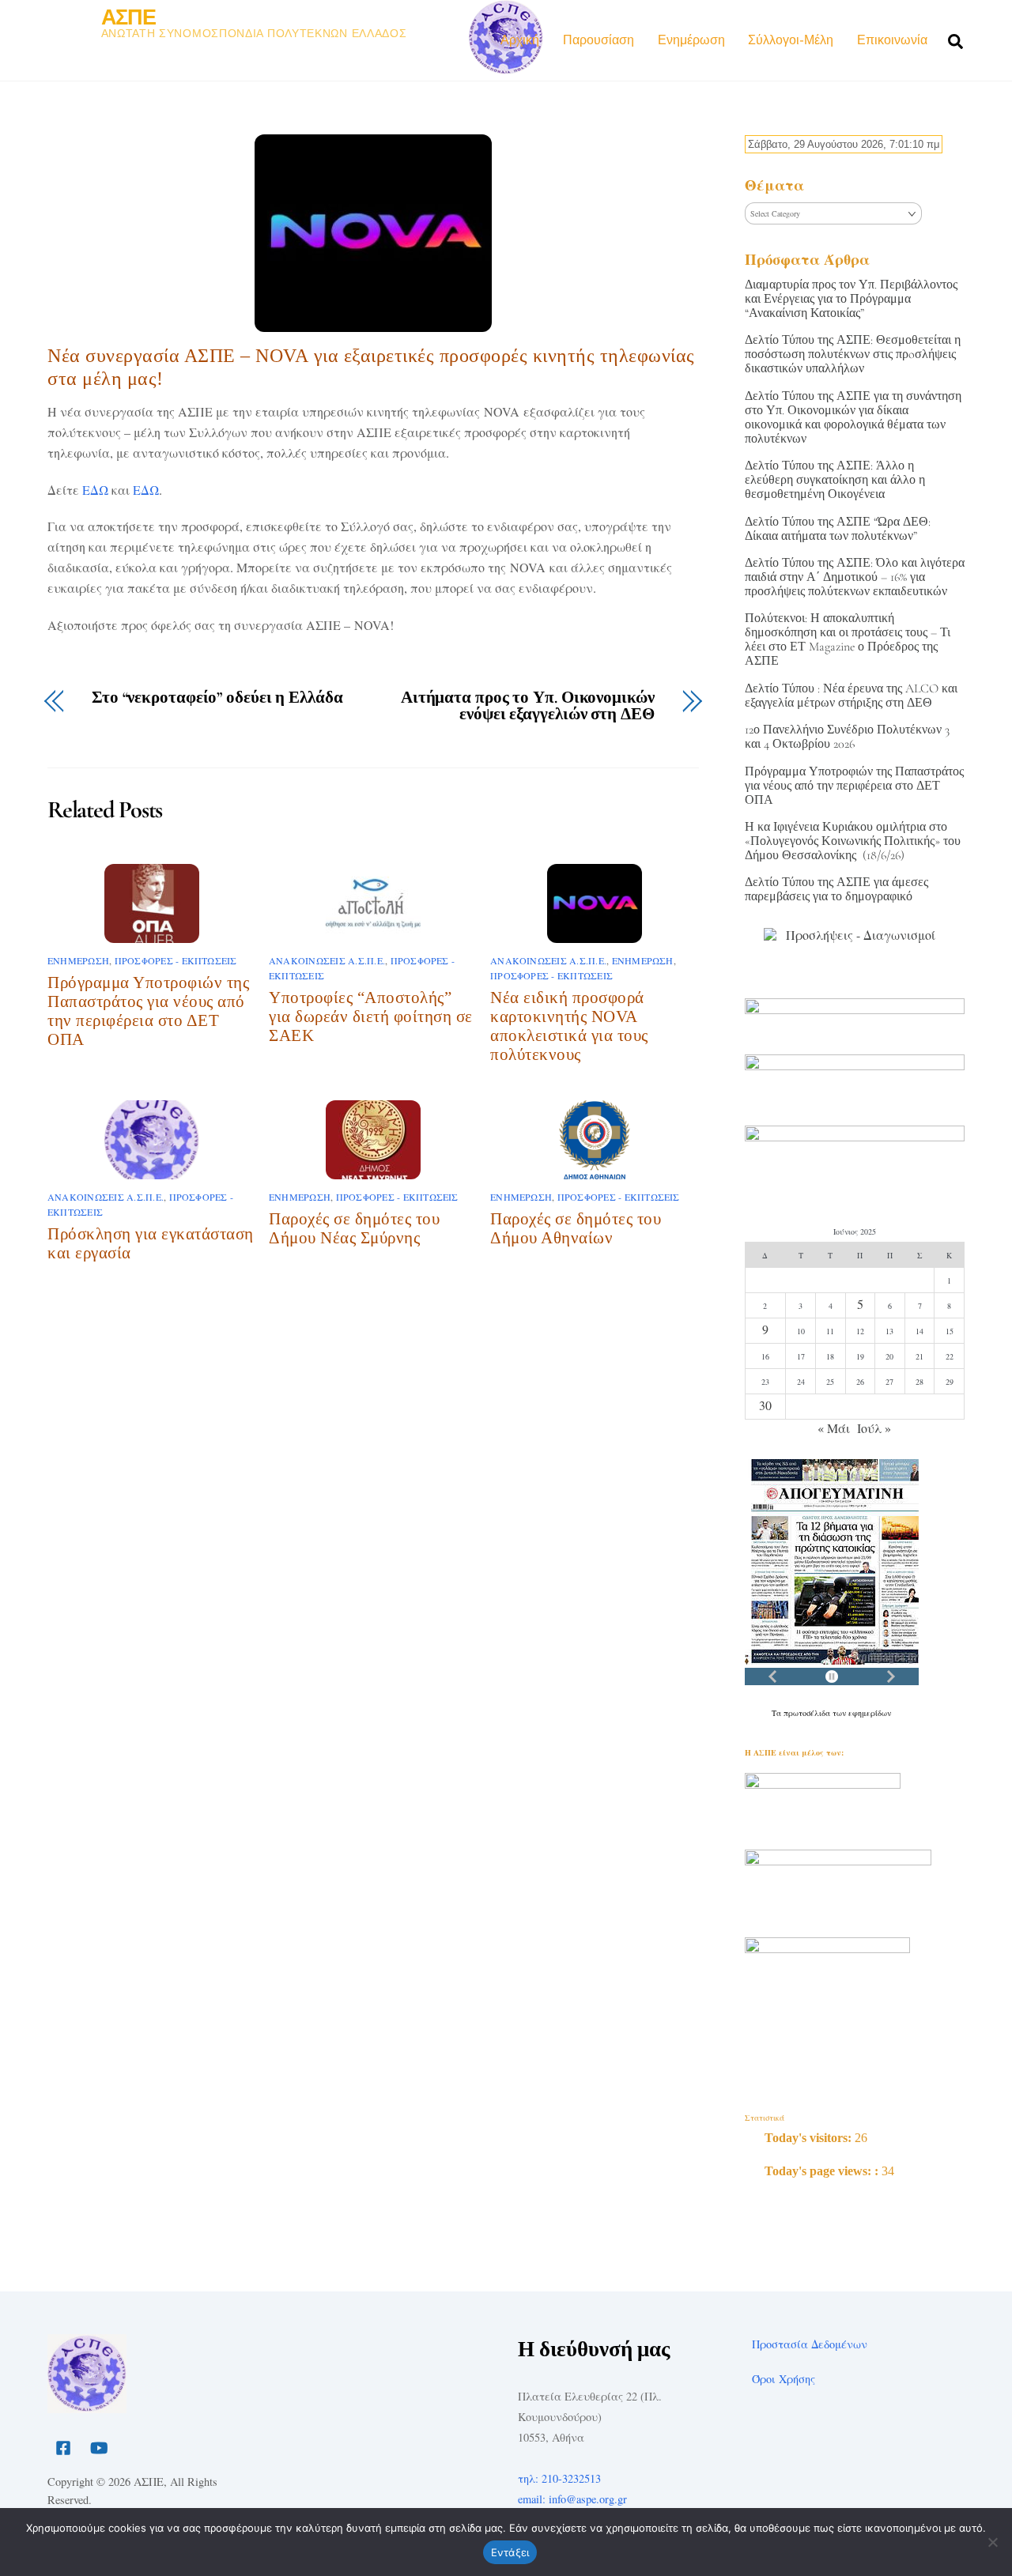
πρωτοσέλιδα (808, 1713)
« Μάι (834, 1428)
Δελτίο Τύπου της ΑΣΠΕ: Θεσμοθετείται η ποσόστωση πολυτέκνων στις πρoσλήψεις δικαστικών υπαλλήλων (853, 354)
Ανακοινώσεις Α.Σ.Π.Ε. (327, 960)
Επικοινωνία (892, 40)
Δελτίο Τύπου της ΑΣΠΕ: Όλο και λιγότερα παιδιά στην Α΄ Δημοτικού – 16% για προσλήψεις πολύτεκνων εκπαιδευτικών (855, 577)
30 (765, 1405)
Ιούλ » (874, 1428)
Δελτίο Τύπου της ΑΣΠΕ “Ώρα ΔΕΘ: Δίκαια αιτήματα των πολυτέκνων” (838, 529)
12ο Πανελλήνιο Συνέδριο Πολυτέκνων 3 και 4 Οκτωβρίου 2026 (847, 737)
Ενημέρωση (691, 40)
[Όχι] (992, 2542)
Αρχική (520, 40)
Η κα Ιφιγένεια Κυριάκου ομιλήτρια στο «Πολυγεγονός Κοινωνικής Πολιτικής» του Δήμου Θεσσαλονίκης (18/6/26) (853, 841)
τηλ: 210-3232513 (559, 2478)
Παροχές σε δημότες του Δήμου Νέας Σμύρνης (354, 1228)
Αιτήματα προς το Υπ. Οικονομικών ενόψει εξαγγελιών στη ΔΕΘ (528, 707)
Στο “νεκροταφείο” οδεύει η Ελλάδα (217, 698)
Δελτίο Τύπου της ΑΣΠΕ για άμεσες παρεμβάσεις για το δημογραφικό (836, 889)
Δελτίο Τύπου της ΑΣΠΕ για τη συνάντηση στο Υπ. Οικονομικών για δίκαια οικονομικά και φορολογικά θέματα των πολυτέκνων (853, 417)
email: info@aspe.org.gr (572, 2499)
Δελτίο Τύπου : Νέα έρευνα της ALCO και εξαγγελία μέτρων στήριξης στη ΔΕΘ (851, 696)
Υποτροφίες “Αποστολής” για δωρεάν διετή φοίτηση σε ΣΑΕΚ (371, 1016)
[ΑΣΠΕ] (87, 2406)
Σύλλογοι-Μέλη (791, 40)
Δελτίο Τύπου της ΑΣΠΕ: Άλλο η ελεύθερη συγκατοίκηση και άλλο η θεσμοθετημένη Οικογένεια (835, 480)
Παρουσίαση (599, 40)
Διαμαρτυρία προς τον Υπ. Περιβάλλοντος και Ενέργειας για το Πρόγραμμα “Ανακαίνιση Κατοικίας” (851, 299)
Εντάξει (510, 2552)
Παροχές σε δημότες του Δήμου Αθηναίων (576, 1228)
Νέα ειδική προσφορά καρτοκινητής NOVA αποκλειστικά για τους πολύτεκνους (569, 1026)
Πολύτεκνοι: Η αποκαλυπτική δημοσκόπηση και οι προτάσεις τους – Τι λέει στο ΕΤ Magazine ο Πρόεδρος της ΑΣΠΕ (848, 639)
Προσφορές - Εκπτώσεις (176, 960)
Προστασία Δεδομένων (810, 2344)
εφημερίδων (870, 1713)
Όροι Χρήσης (784, 2379)
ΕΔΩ (95, 490)
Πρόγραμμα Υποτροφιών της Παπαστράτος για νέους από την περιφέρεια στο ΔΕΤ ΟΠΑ (148, 1011)
